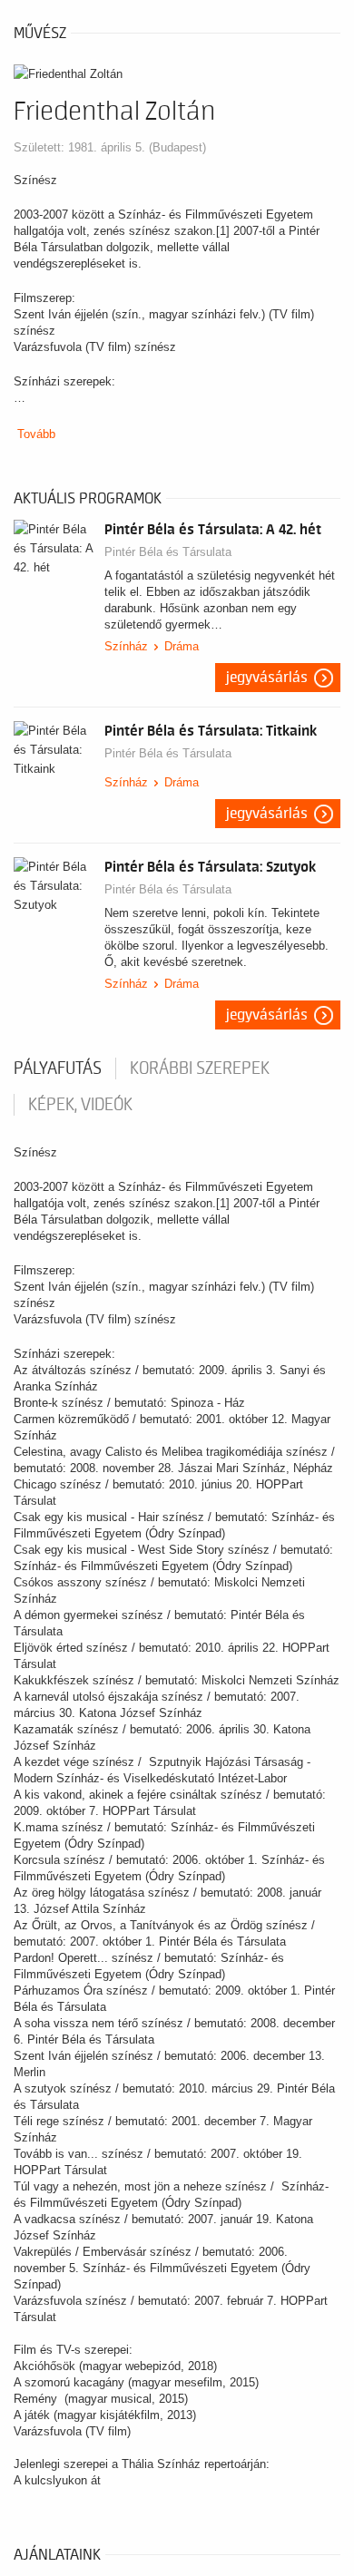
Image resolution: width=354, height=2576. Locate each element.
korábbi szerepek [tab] (200, 1068)
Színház (126, 646)
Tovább (36, 434)
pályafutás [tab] (58, 1068)
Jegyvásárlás (267, 678)
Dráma (182, 646)
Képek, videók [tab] (80, 1105)
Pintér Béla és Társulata (168, 552)
